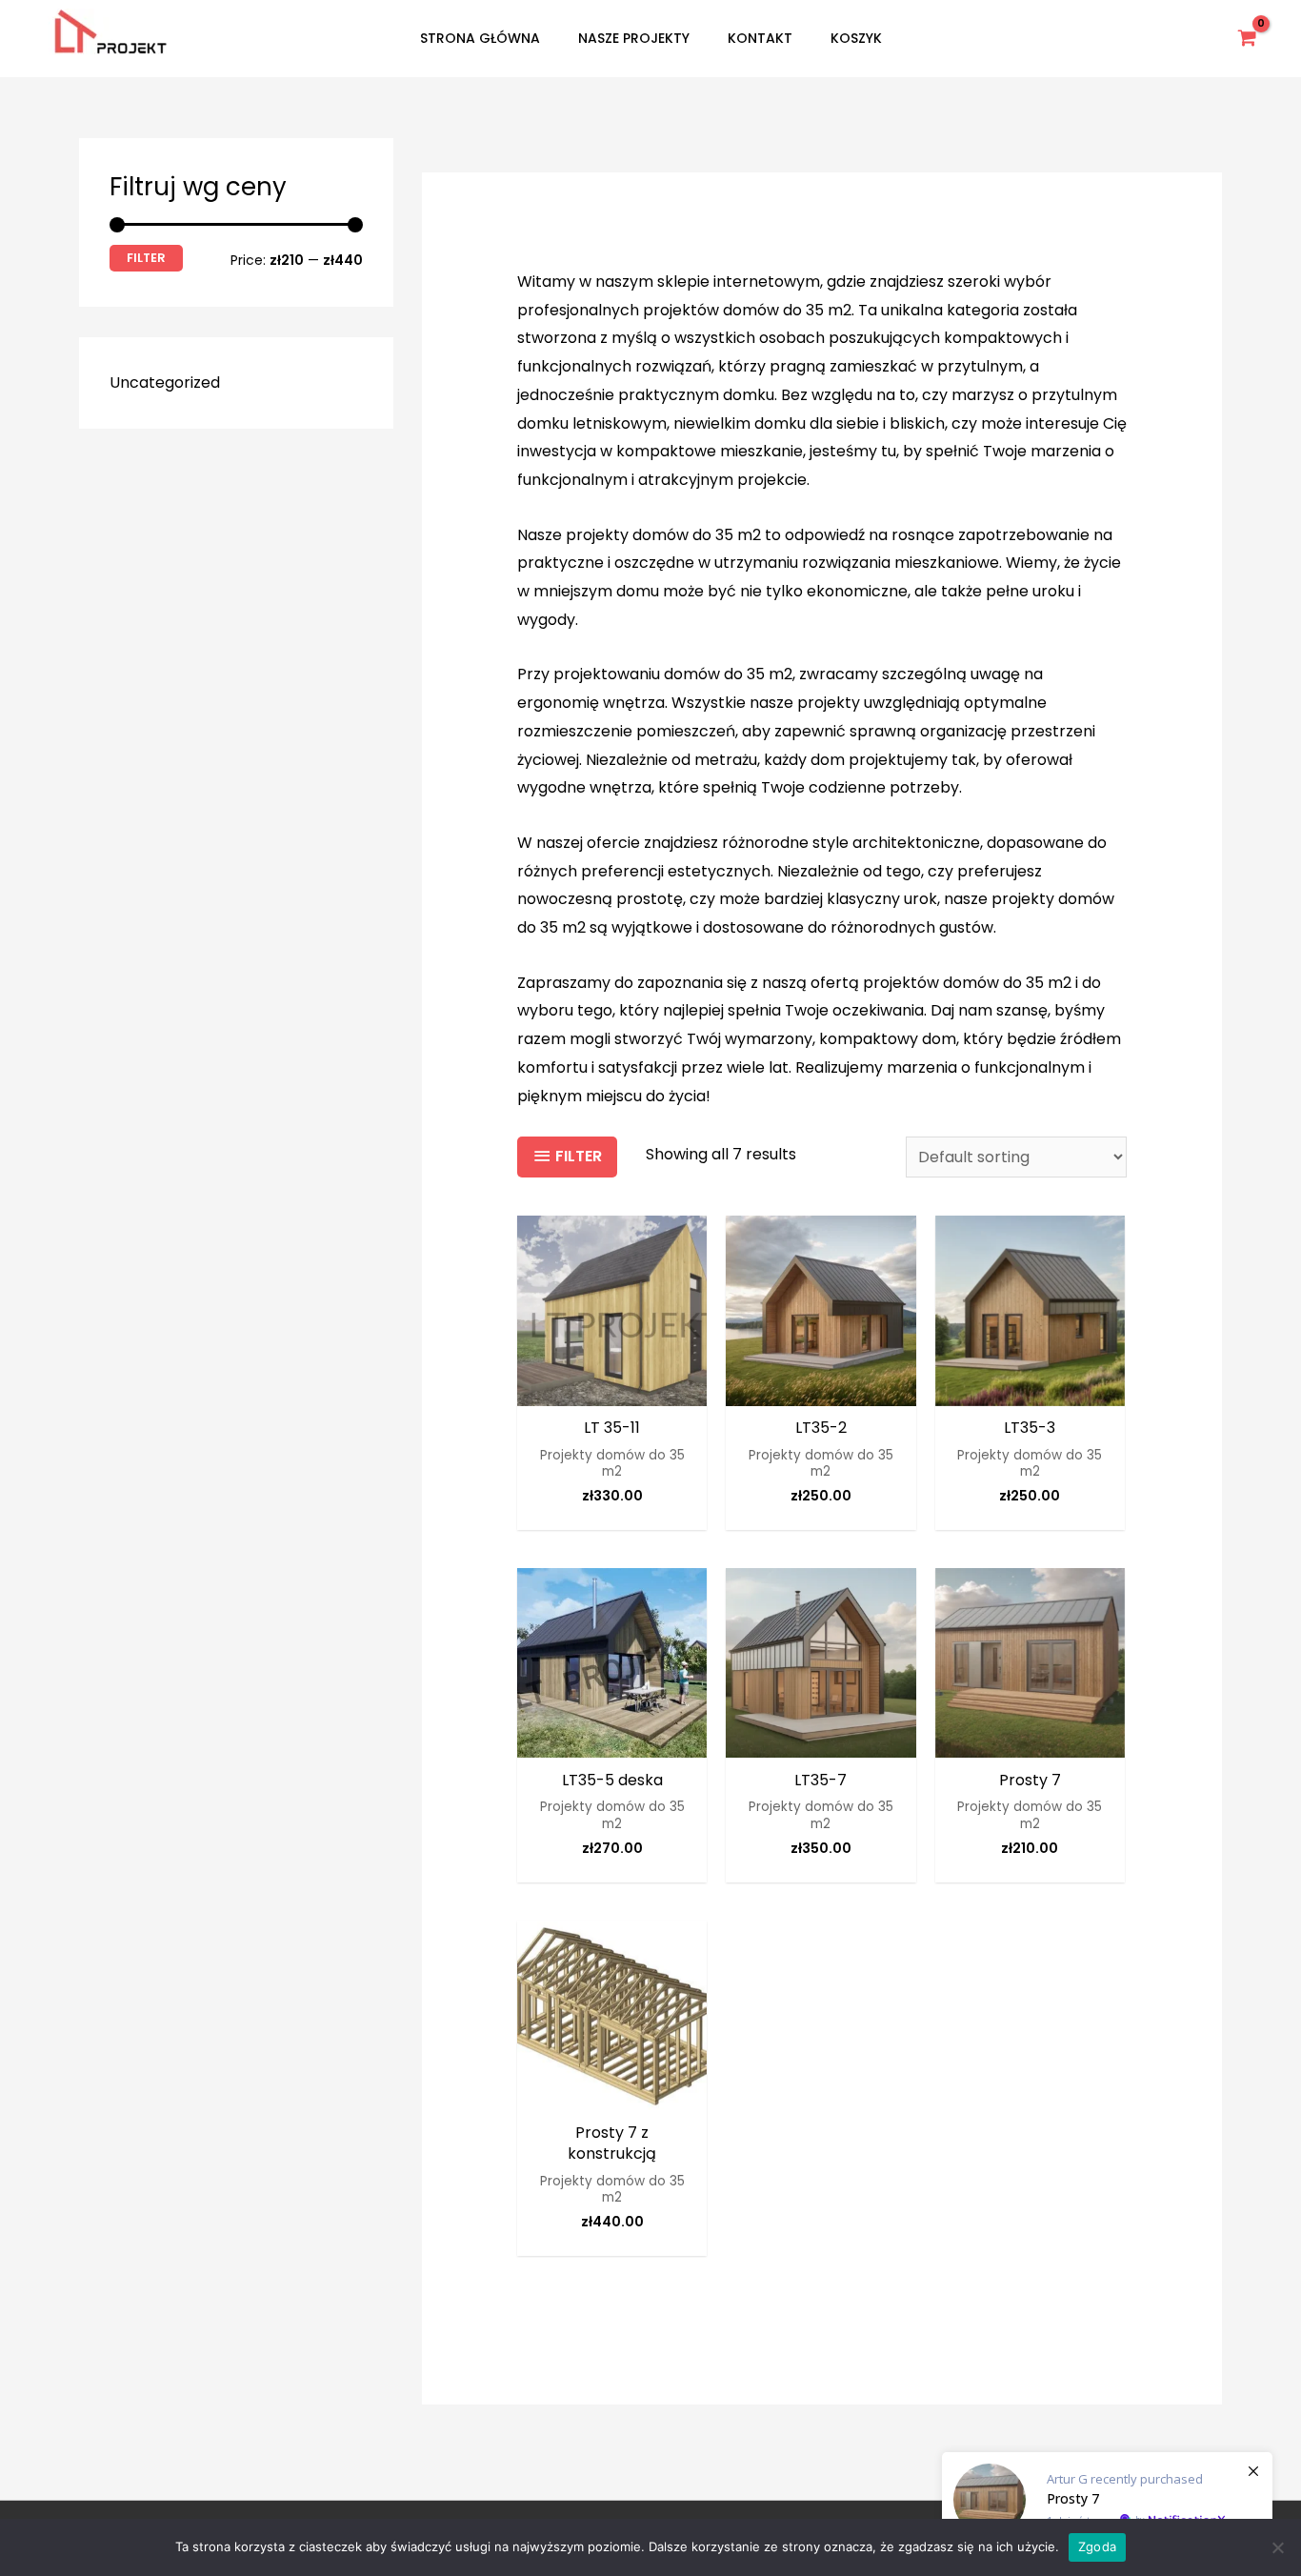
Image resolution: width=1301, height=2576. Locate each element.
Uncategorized (165, 382)
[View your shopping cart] (1248, 38)
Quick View (612, 1389)
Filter (146, 258)
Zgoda (1097, 2546)
